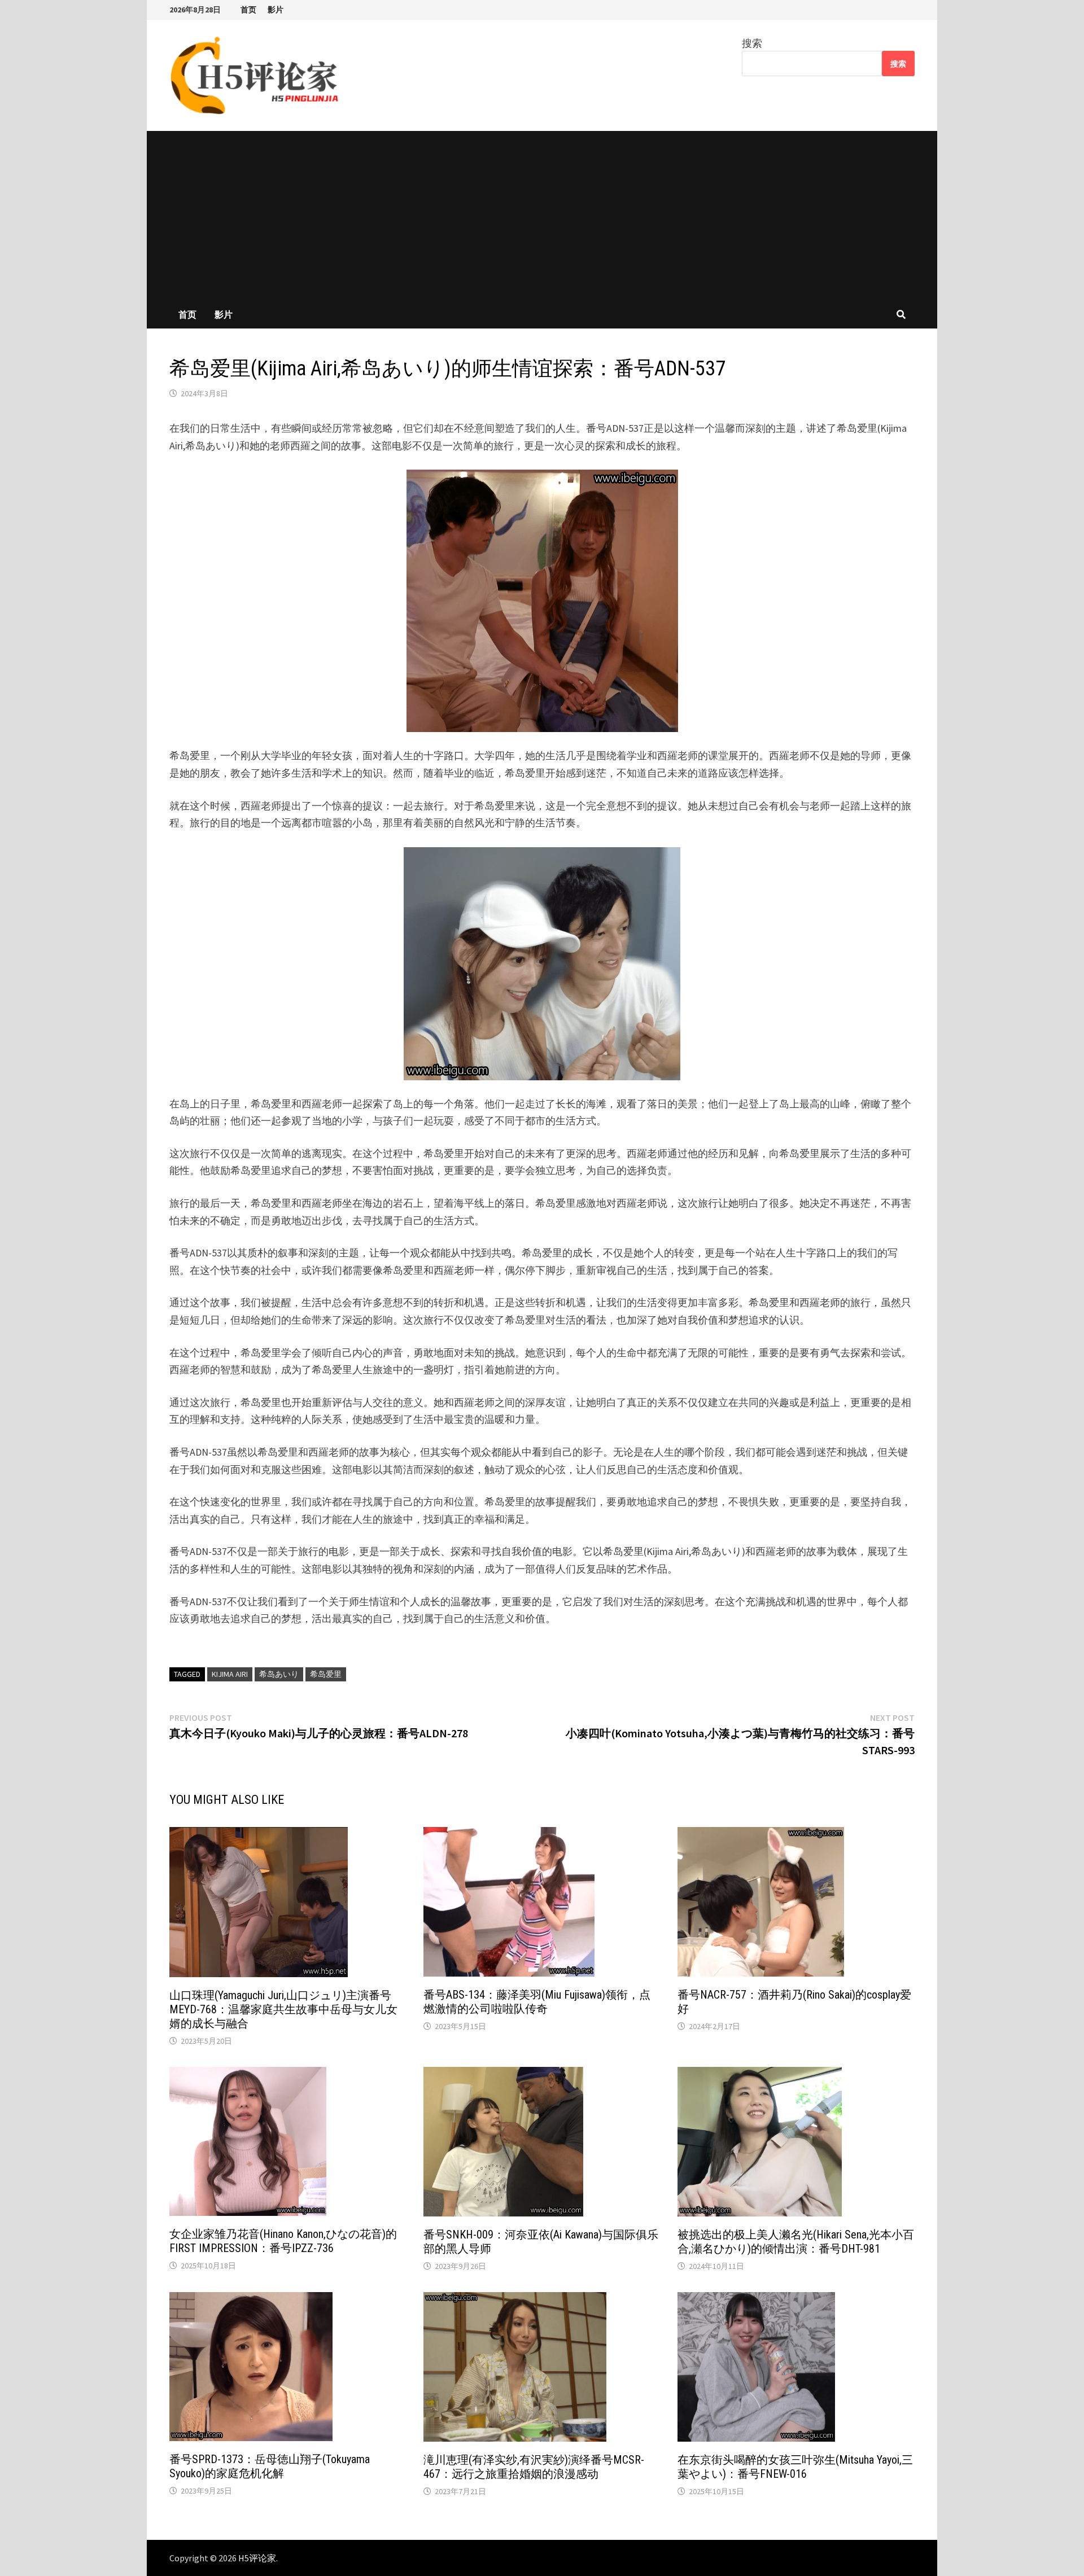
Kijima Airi (230, 1674)
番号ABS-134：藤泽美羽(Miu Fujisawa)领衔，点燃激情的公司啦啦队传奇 (537, 2002)
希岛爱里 (326, 1674)
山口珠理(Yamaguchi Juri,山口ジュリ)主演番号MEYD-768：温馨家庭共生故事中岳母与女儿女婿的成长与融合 (283, 2009)
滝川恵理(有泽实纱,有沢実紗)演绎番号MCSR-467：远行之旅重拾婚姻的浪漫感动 (534, 2467)
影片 (276, 10)
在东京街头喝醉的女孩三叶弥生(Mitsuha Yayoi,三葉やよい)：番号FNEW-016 (795, 2467)
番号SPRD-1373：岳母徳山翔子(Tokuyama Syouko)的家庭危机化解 (270, 2466)
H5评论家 (257, 2558)
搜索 (752, 43)
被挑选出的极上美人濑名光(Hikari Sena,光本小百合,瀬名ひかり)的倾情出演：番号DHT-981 (796, 2242)
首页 (248, 10)
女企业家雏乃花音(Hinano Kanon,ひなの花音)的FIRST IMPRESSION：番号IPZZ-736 (283, 2241)
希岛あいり (279, 1674)
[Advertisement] (542, 216)
